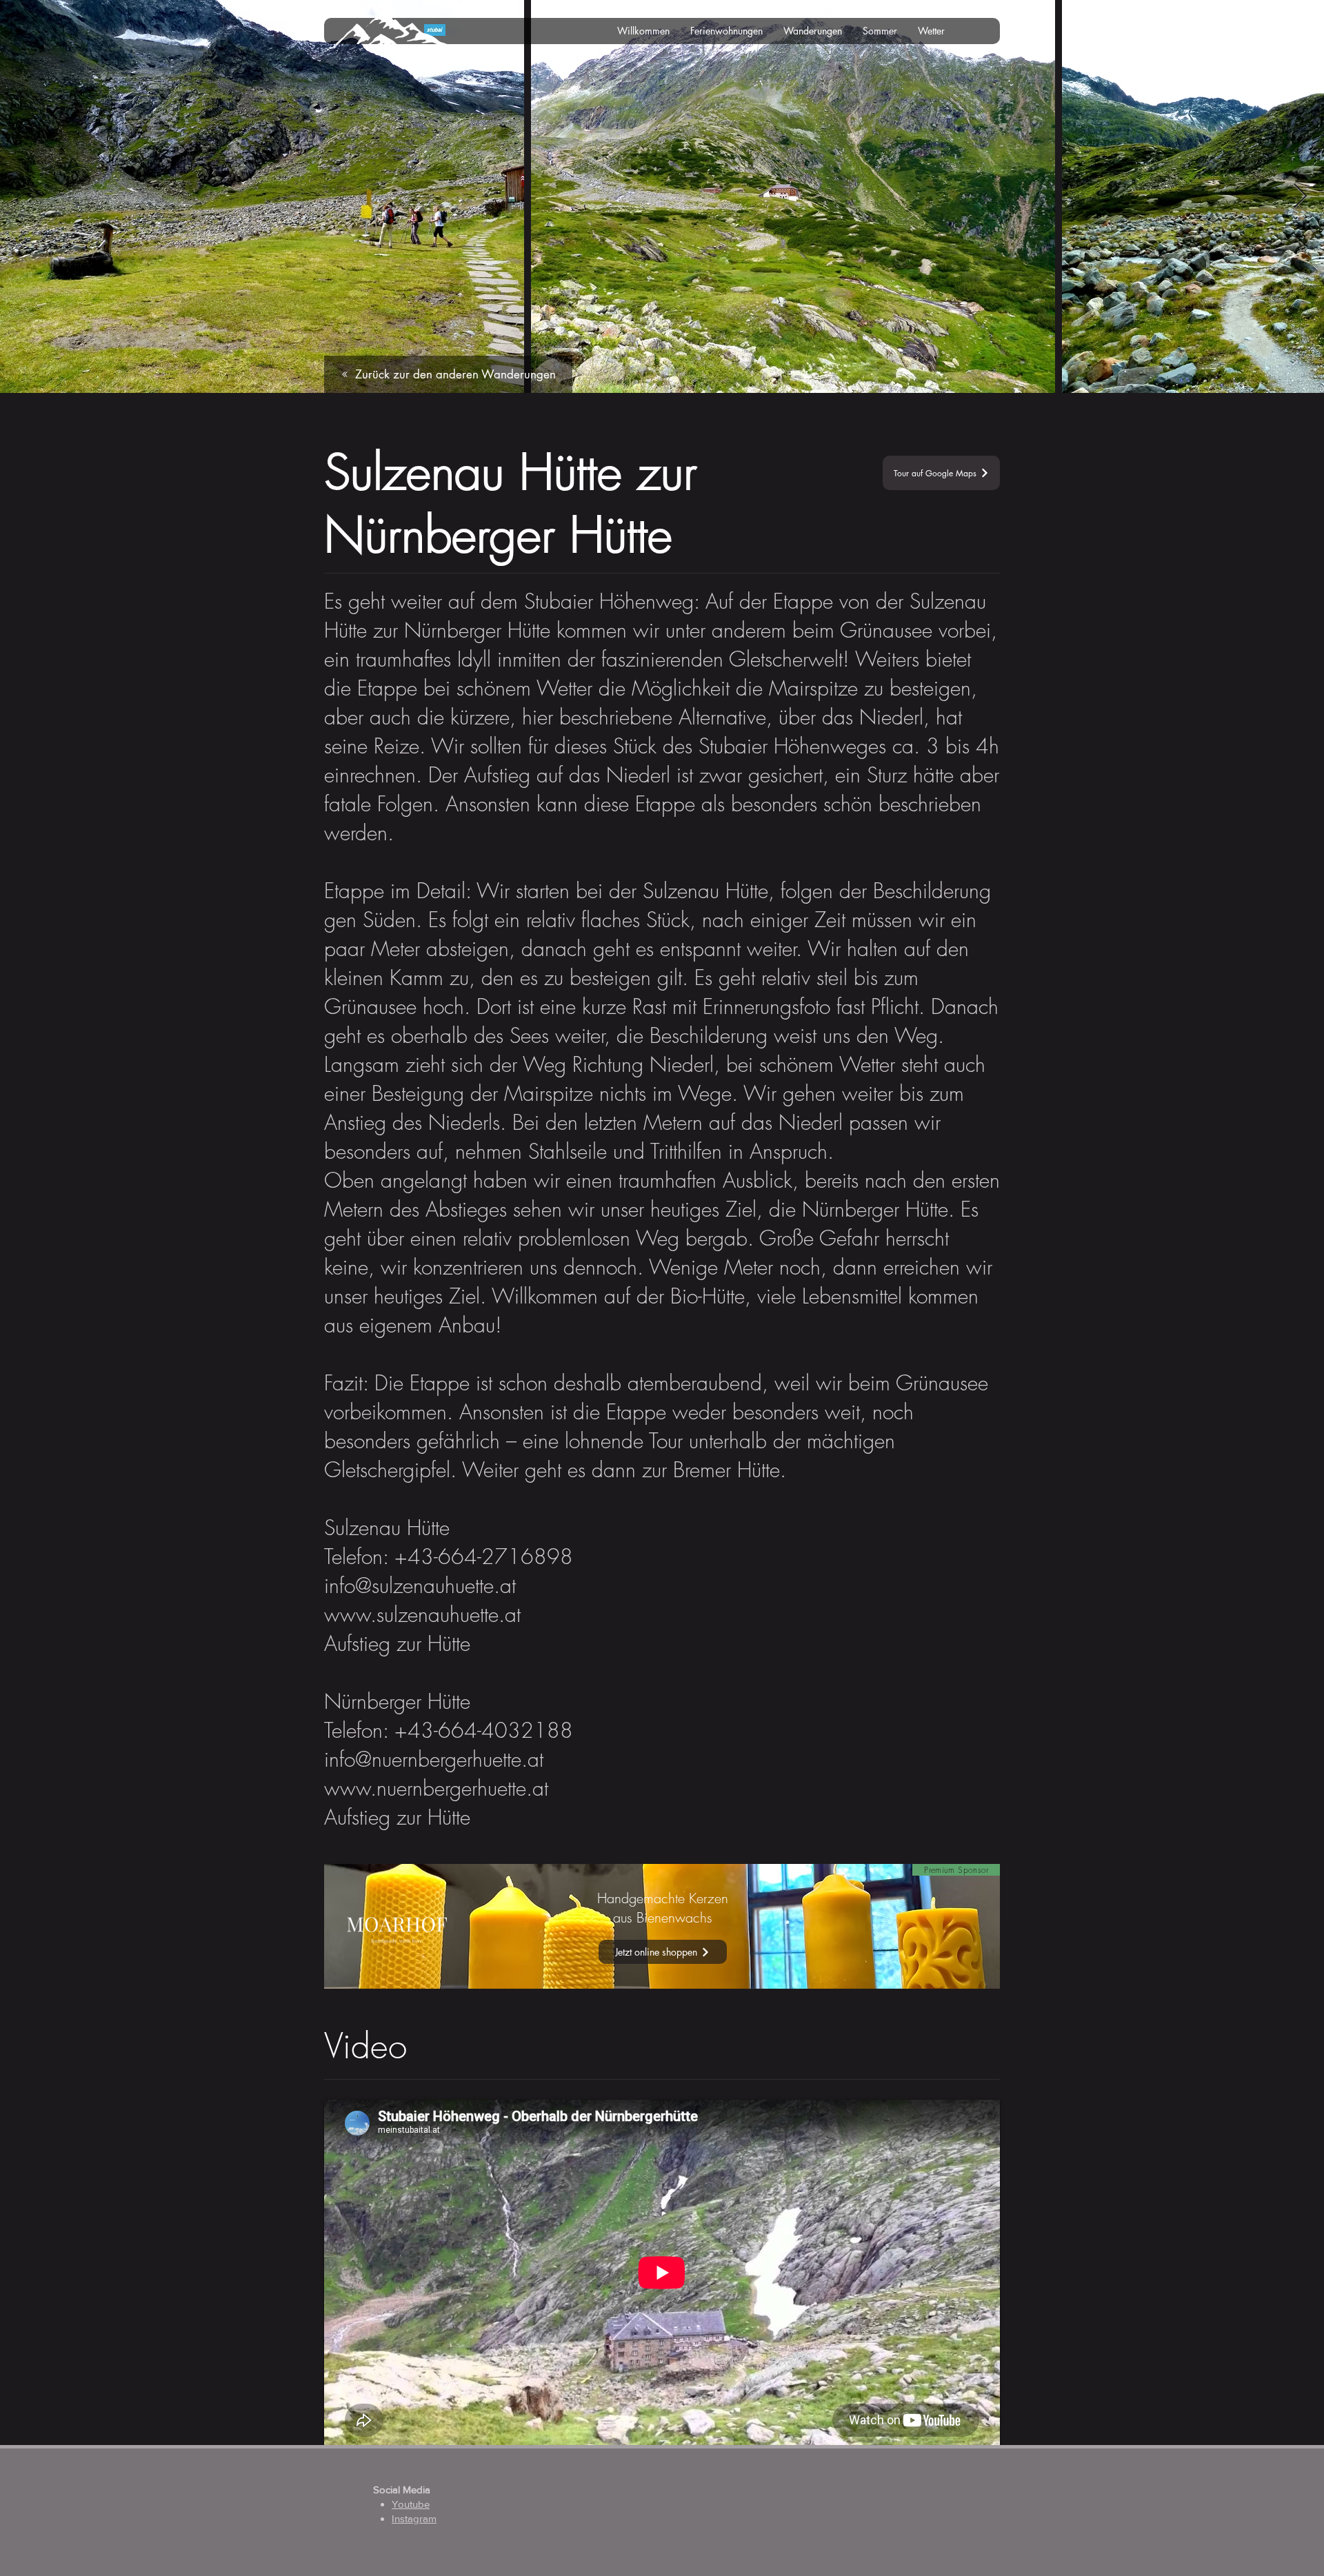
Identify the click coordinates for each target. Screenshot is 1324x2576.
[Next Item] (1300, 197)
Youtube (411, 2504)
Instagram (414, 2518)
